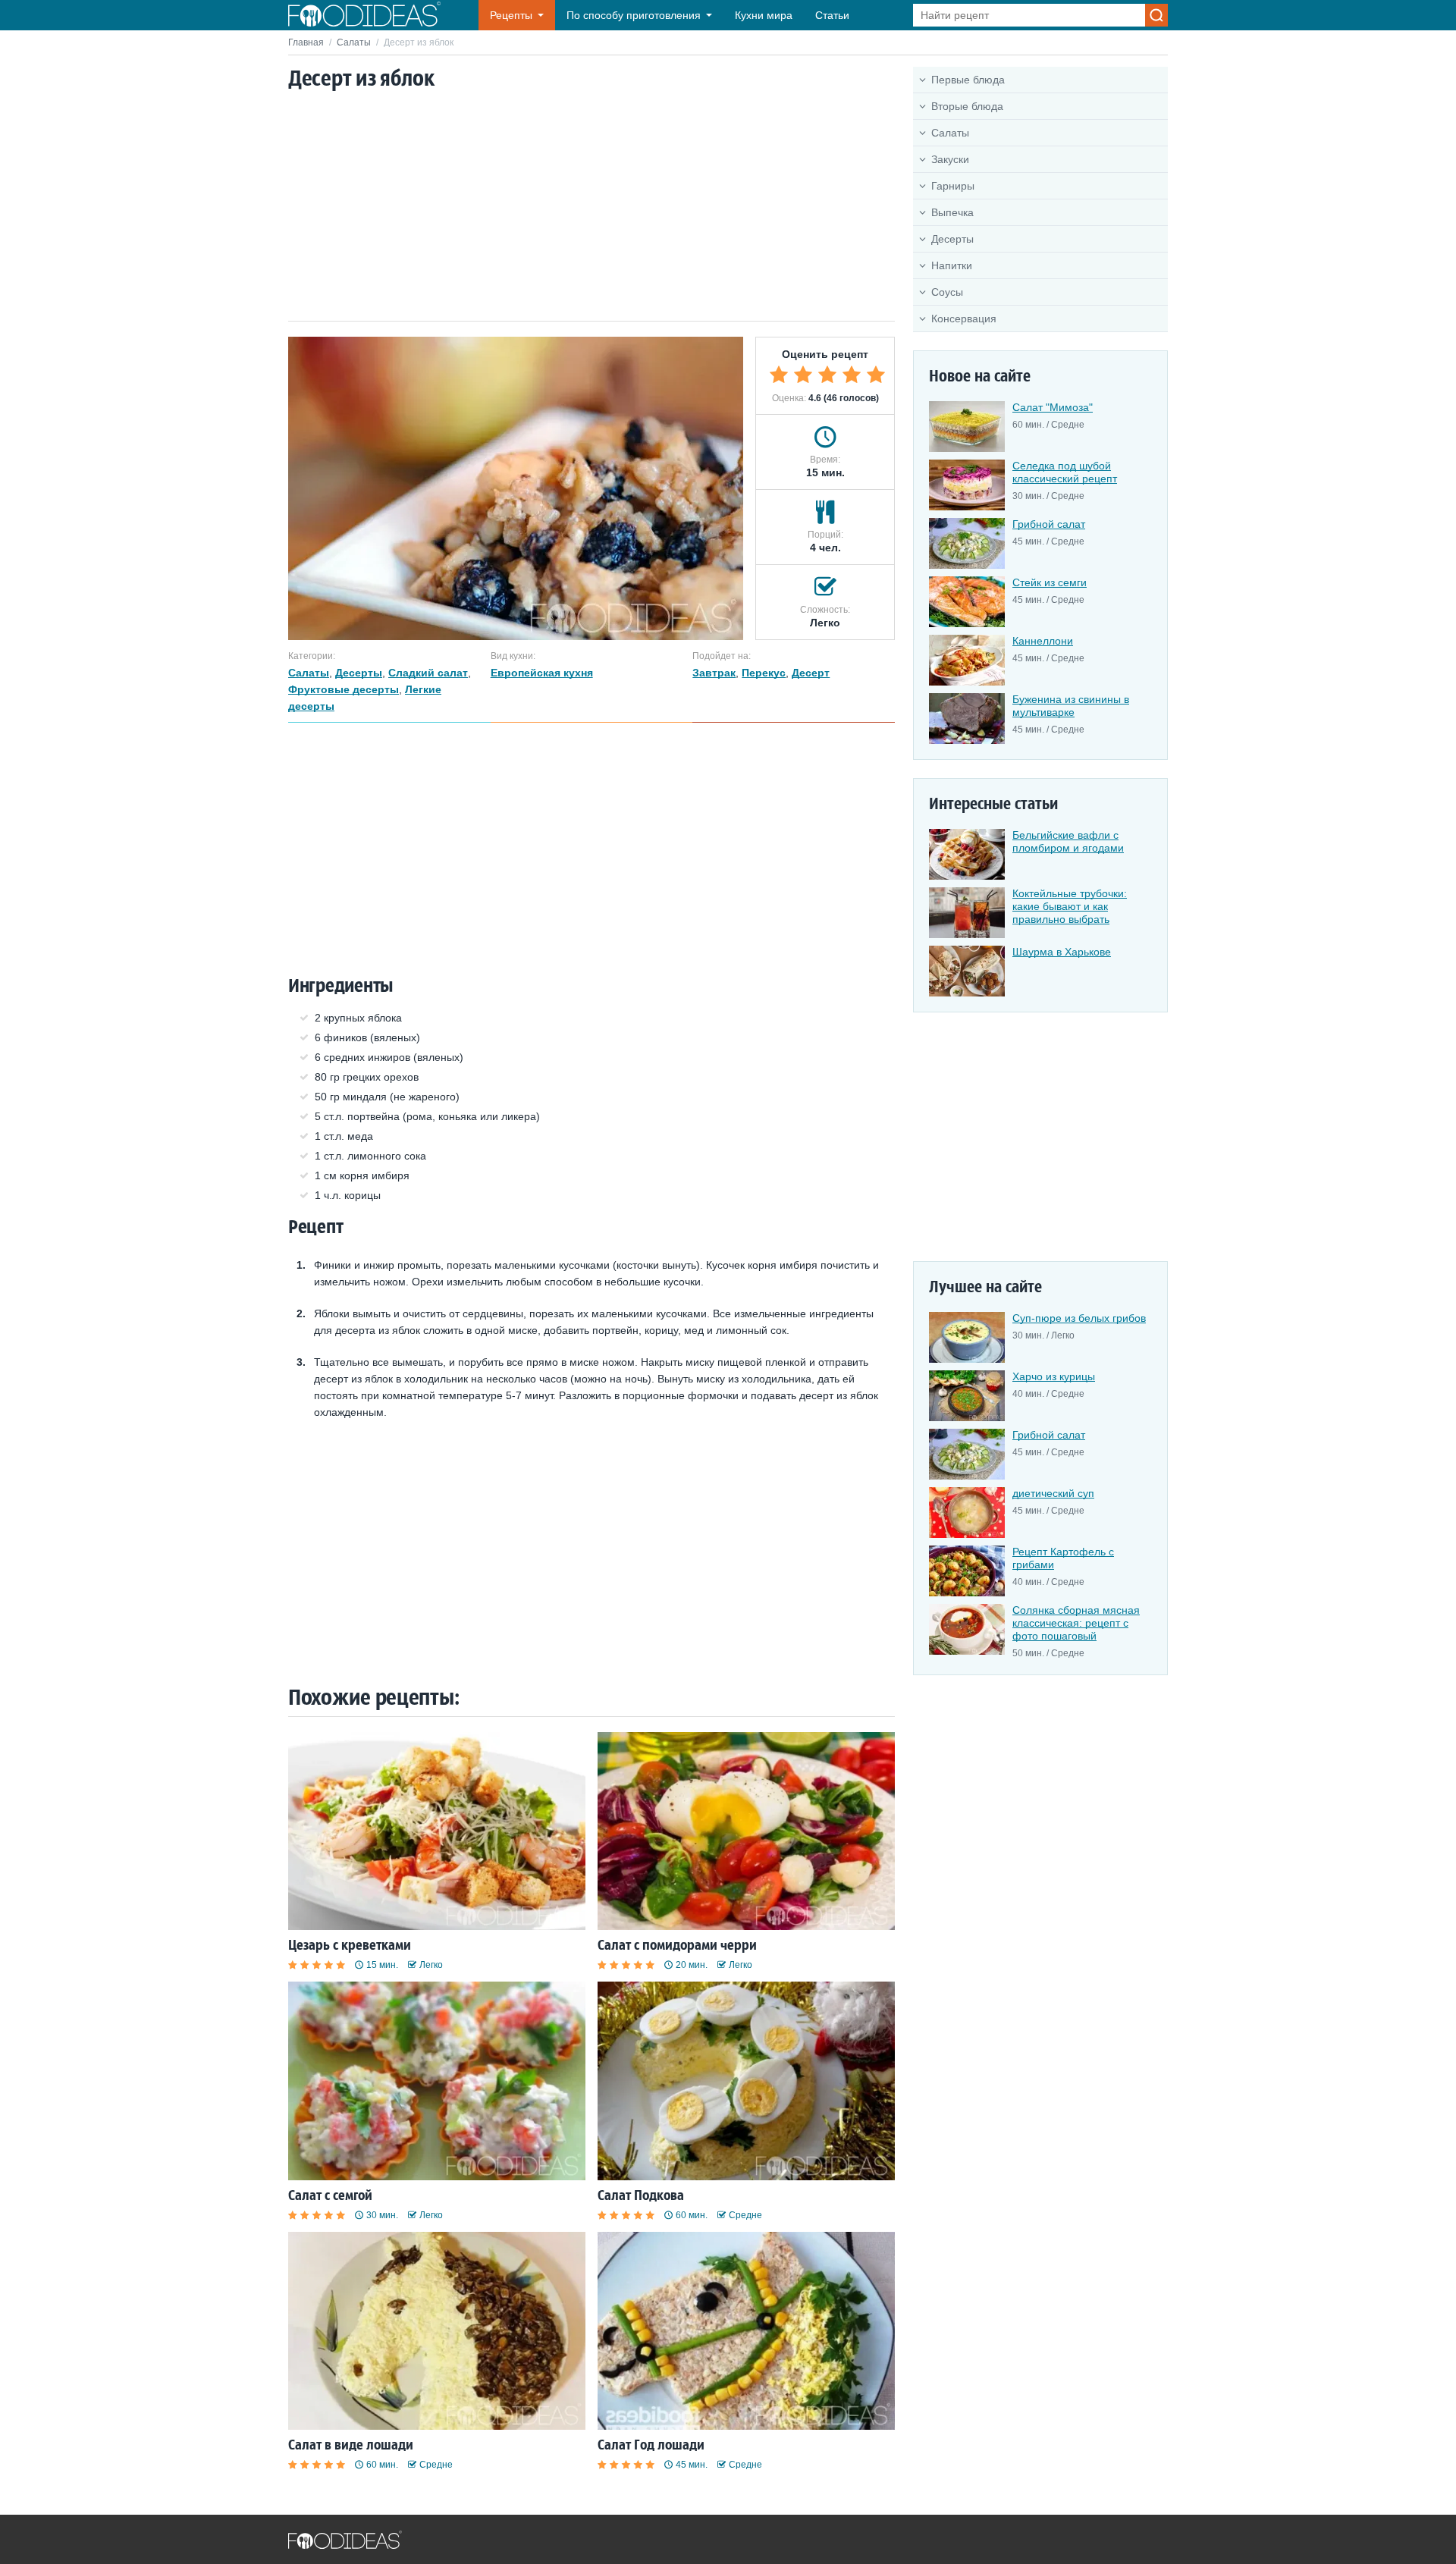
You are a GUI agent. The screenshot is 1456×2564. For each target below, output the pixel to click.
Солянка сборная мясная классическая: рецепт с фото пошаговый (1076, 1623)
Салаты (354, 42)
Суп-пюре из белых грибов (1079, 1318)
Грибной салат (1049, 524)
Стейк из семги (1050, 582)
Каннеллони (1043, 641)
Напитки (952, 265)
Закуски (950, 159)
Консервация (964, 319)
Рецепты (511, 15)
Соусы (947, 292)
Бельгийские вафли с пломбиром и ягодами (1068, 841)
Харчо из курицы (1054, 1376)
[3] (827, 375)
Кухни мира (764, 15)
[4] (852, 375)
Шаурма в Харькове (1062, 952)
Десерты (952, 239)
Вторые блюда (967, 106)
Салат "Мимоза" (1053, 407)
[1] (779, 375)
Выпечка (952, 212)
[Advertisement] (591, 207)
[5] (876, 375)
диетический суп (1053, 1493)
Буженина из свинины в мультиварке (1071, 706)
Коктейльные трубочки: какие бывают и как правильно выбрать (1070, 906)
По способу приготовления (634, 15)
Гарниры (953, 186)
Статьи (832, 15)
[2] (803, 375)
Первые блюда (968, 80)
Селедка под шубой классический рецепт (1065, 472)
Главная (306, 42)
